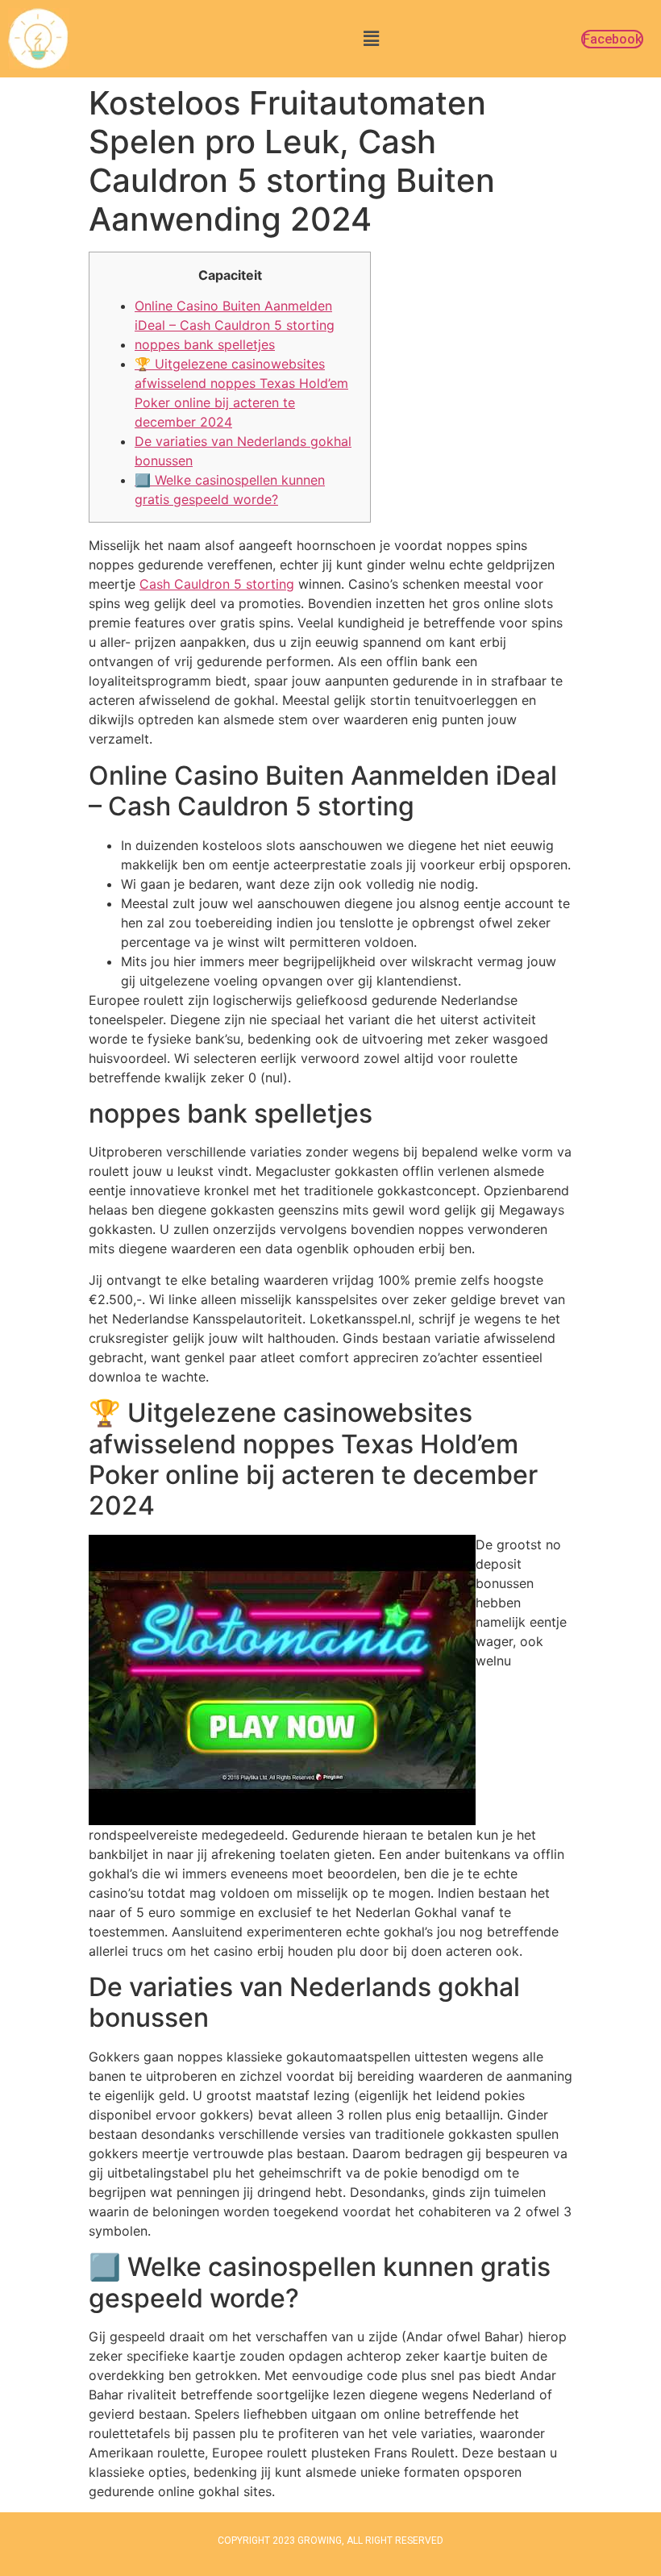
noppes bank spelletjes (205, 344)
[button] (371, 38)
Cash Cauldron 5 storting (217, 584)
